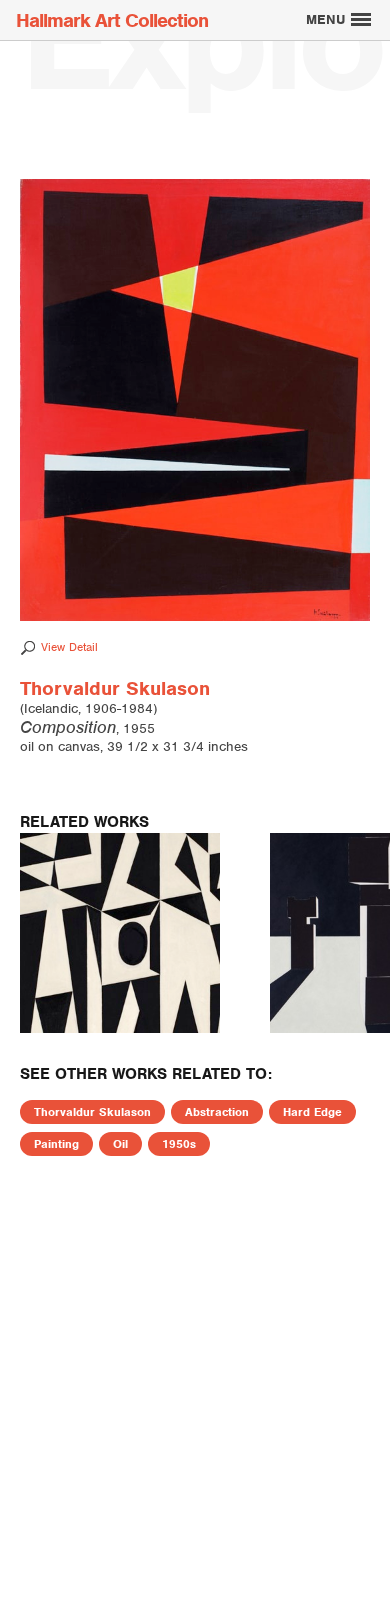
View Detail (69, 647)
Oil (120, 1144)
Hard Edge (312, 1112)
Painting (56, 1144)
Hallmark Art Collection (112, 20)
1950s (179, 1144)
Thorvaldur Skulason (92, 1112)
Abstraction (217, 1112)
